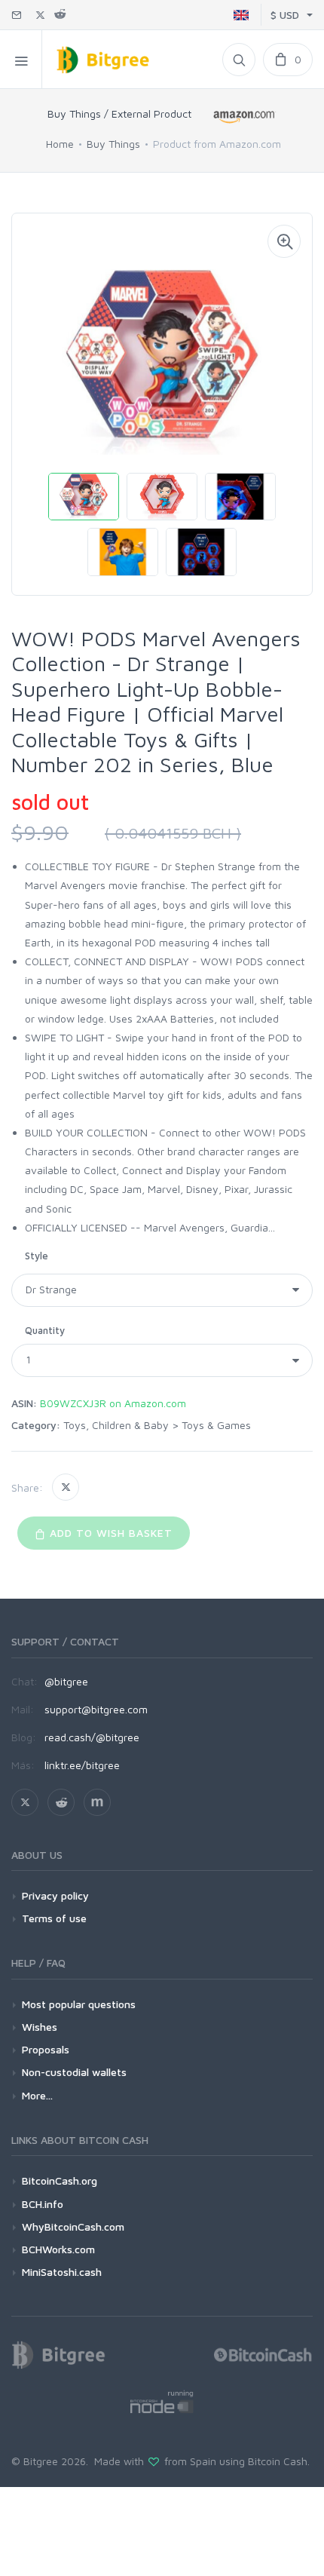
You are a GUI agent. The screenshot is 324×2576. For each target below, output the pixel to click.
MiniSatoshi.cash (62, 2272)
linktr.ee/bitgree (82, 1765)
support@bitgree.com (96, 1709)
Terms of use (54, 1918)
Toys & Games (216, 1425)
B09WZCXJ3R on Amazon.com (113, 1403)
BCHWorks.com (58, 2249)
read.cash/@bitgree (92, 1737)
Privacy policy (55, 1895)
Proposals (46, 2049)
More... (37, 2095)
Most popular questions (79, 2004)
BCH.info (43, 2204)
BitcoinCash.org (60, 2180)
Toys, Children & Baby (116, 1425)
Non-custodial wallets (74, 2072)
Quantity (45, 1330)
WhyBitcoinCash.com (73, 2226)
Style (37, 1256)
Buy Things (113, 144)
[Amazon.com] (245, 117)
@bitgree (66, 1681)
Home (60, 144)
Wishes (40, 2027)
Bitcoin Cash (278, 2461)
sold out (50, 802)
